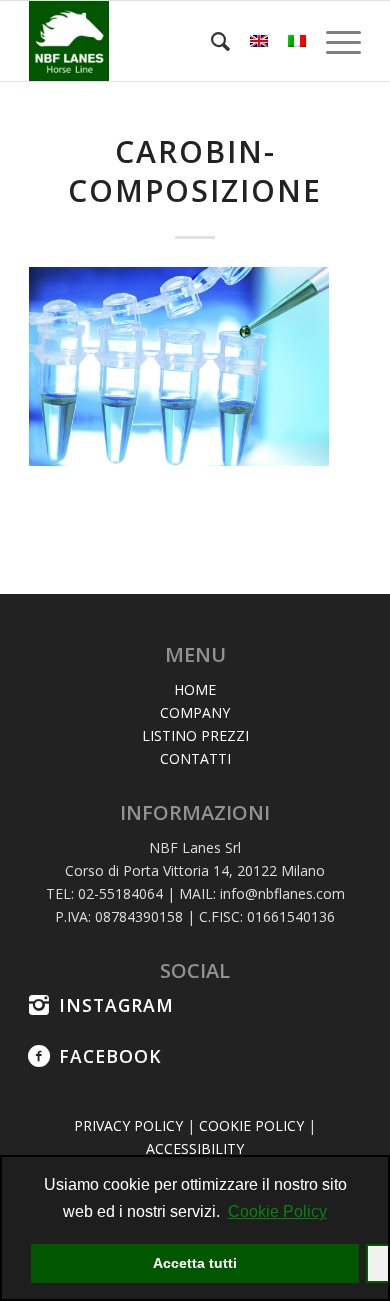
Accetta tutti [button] (195, 1263)
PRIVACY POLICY (128, 1125)
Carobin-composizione (195, 171)
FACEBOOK (110, 1056)
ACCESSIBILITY (195, 1148)
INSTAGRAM (116, 1005)
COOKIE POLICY (251, 1125)
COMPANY (195, 712)
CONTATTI (195, 758)
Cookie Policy (277, 1211)
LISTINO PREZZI (195, 735)
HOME (195, 689)
